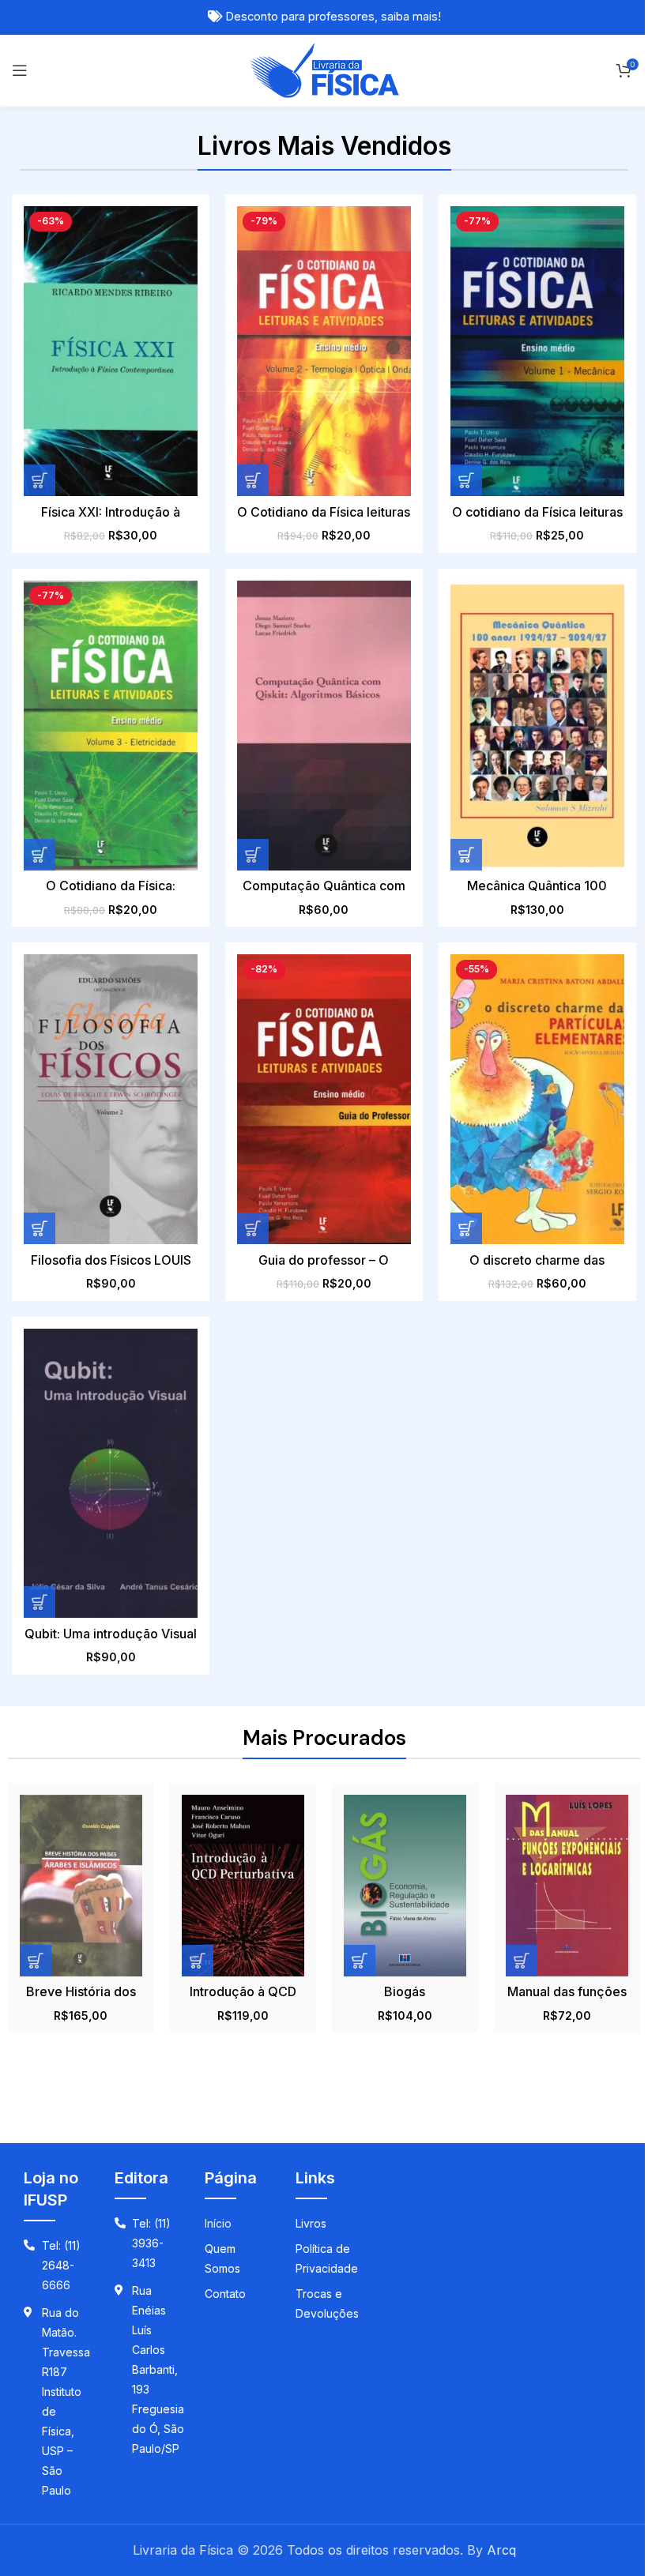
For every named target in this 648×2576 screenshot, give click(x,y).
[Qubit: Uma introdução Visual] (111, 1474)
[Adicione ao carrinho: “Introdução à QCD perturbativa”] (198, 1961)
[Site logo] (324, 69)
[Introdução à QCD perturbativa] (243, 1885)
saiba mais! (411, 17)
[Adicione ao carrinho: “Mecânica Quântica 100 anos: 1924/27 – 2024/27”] (466, 855)
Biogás (405, 1991)
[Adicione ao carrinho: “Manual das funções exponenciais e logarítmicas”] (522, 1961)
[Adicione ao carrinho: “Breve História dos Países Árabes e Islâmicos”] (36, 1961)
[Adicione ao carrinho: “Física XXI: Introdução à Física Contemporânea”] (40, 480)
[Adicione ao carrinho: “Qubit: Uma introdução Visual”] (40, 1602)
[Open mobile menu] (20, 70)
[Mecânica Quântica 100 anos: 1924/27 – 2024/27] (537, 726)
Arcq (501, 2550)
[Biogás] (405, 1885)
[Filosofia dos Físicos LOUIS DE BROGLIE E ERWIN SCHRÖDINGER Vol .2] (111, 1099)
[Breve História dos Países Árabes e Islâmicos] (81, 1885)
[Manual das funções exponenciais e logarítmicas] (567, 1885)
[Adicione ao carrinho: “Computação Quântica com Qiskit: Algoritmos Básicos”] (253, 855)
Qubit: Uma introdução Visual (111, 1634)
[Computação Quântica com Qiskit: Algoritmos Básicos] (324, 726)
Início (218, 2223)
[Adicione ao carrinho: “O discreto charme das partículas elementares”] (466, 1228)
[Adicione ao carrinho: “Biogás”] (360, 1961)
